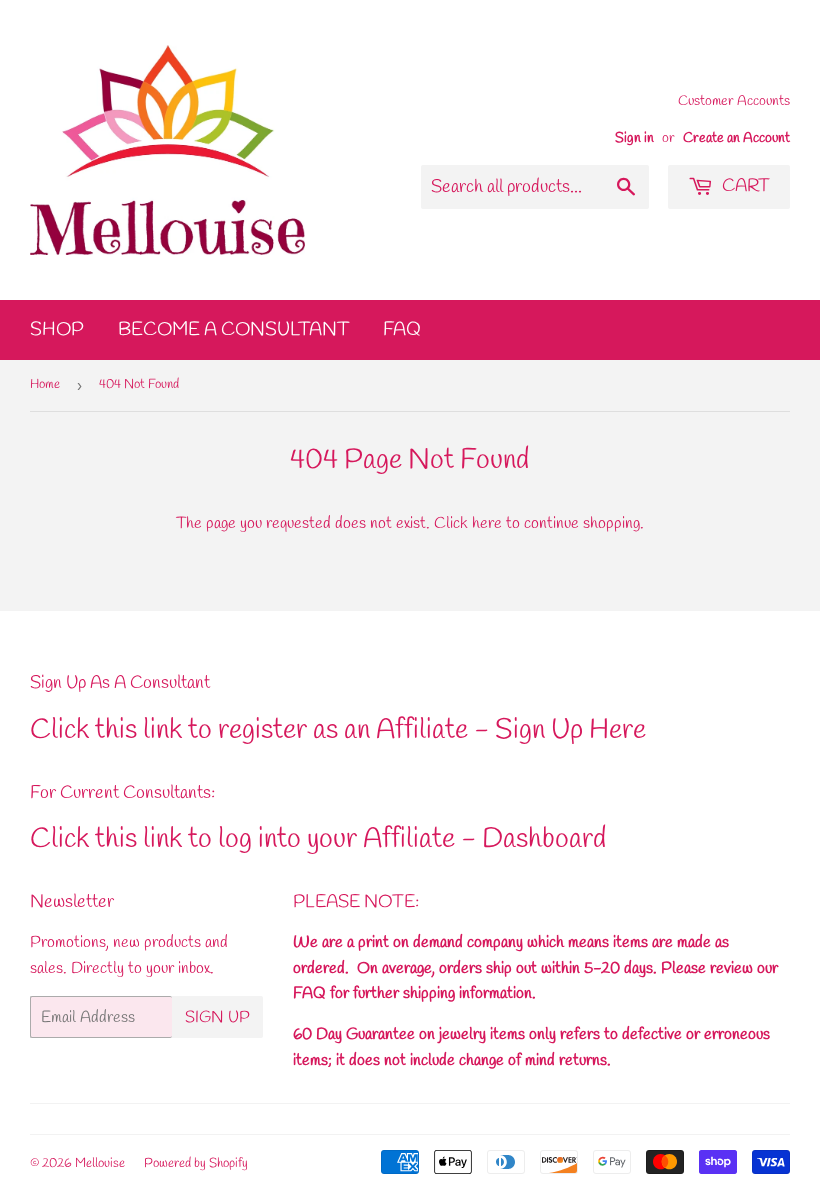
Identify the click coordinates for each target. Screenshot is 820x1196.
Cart (744, 186)
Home (45, 384)
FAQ (402, 330)
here (487, 523)
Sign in (634, 138)
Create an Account (736, 138)
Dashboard (544, 839)
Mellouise (100, 1163)
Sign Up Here (570, 730)
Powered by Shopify (196, 1163)
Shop (57, 330)
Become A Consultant (233, 330)
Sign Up (217, 1017)
